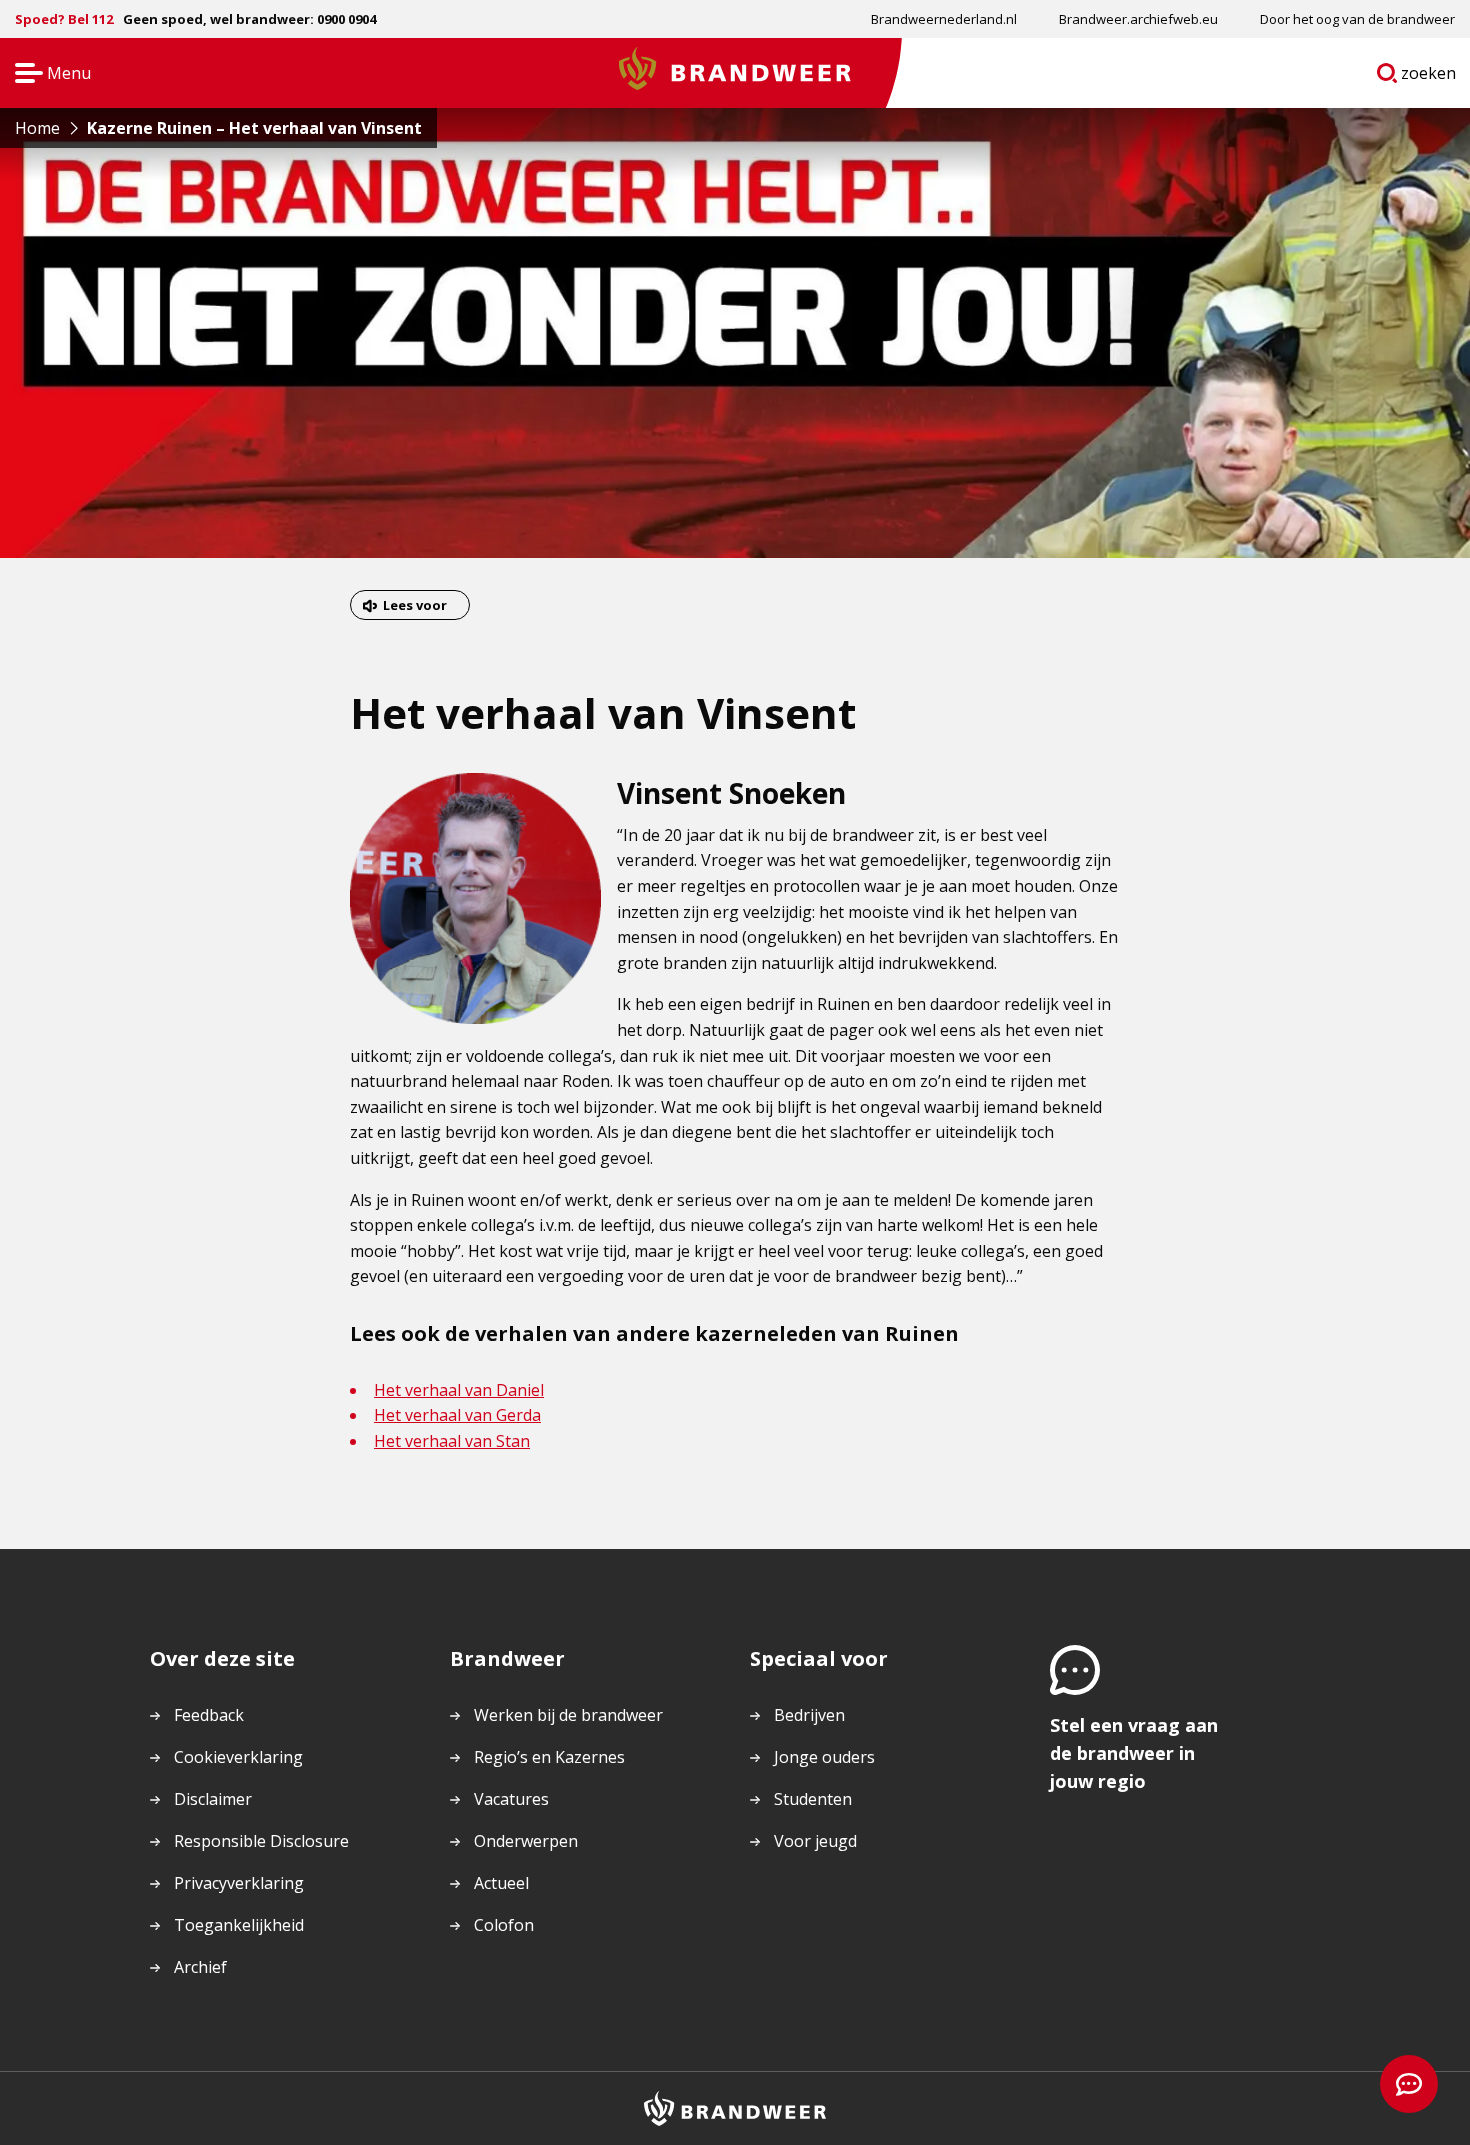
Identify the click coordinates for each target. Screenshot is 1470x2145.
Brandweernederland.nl (944, 19)
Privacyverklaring (239, 1883)
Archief (200, 1967)
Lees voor (415, 605)
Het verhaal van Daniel (459, 1390)
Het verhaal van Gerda (457, 1415)
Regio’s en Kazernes (549, 1757)
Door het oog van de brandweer (1357, 19)
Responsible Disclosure (261, 1841)
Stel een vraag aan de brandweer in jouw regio (1134, 1753)
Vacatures (511, 1799)
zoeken (1429, 77)
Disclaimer (213, 1799)
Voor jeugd (815, 1841)
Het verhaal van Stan (452, 1441)
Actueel (501, 1883)
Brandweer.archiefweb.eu (1138, 19)
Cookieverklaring (238, 1757)
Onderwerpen (526, 1841)
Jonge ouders (824, 1757)
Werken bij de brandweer (568, 1715)
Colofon (504, 1925)
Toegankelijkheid (239, 1925)
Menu (46, 74)
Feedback (209, 1715)
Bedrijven (809, 1715)
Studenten (813, 1799)
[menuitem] (944, 19)
